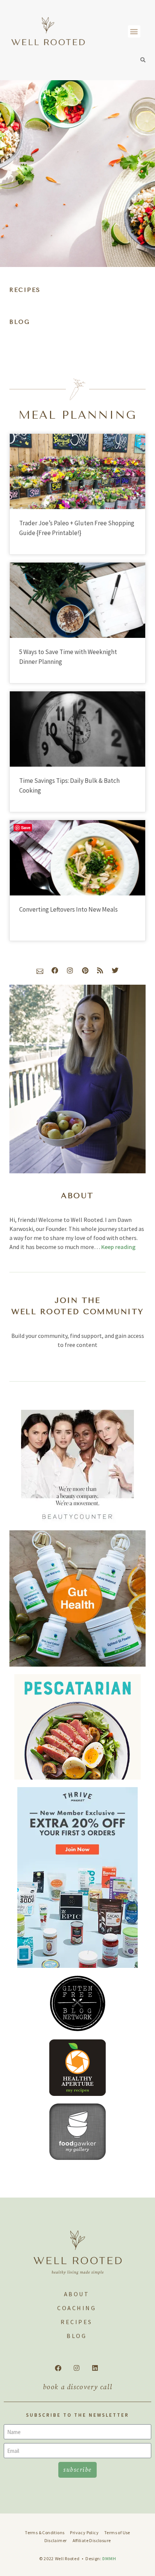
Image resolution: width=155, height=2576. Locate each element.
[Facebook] (55, 970)
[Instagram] (70, 970)
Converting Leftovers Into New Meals (68, 909)
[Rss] (100, 970)
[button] (134, 31)
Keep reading (118, 1247)
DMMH (109, 2558)
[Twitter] (115, 970)
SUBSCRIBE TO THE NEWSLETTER (77, 2415)
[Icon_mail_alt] (40, 970)
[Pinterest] (85, 970)
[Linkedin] (95, 2368)
